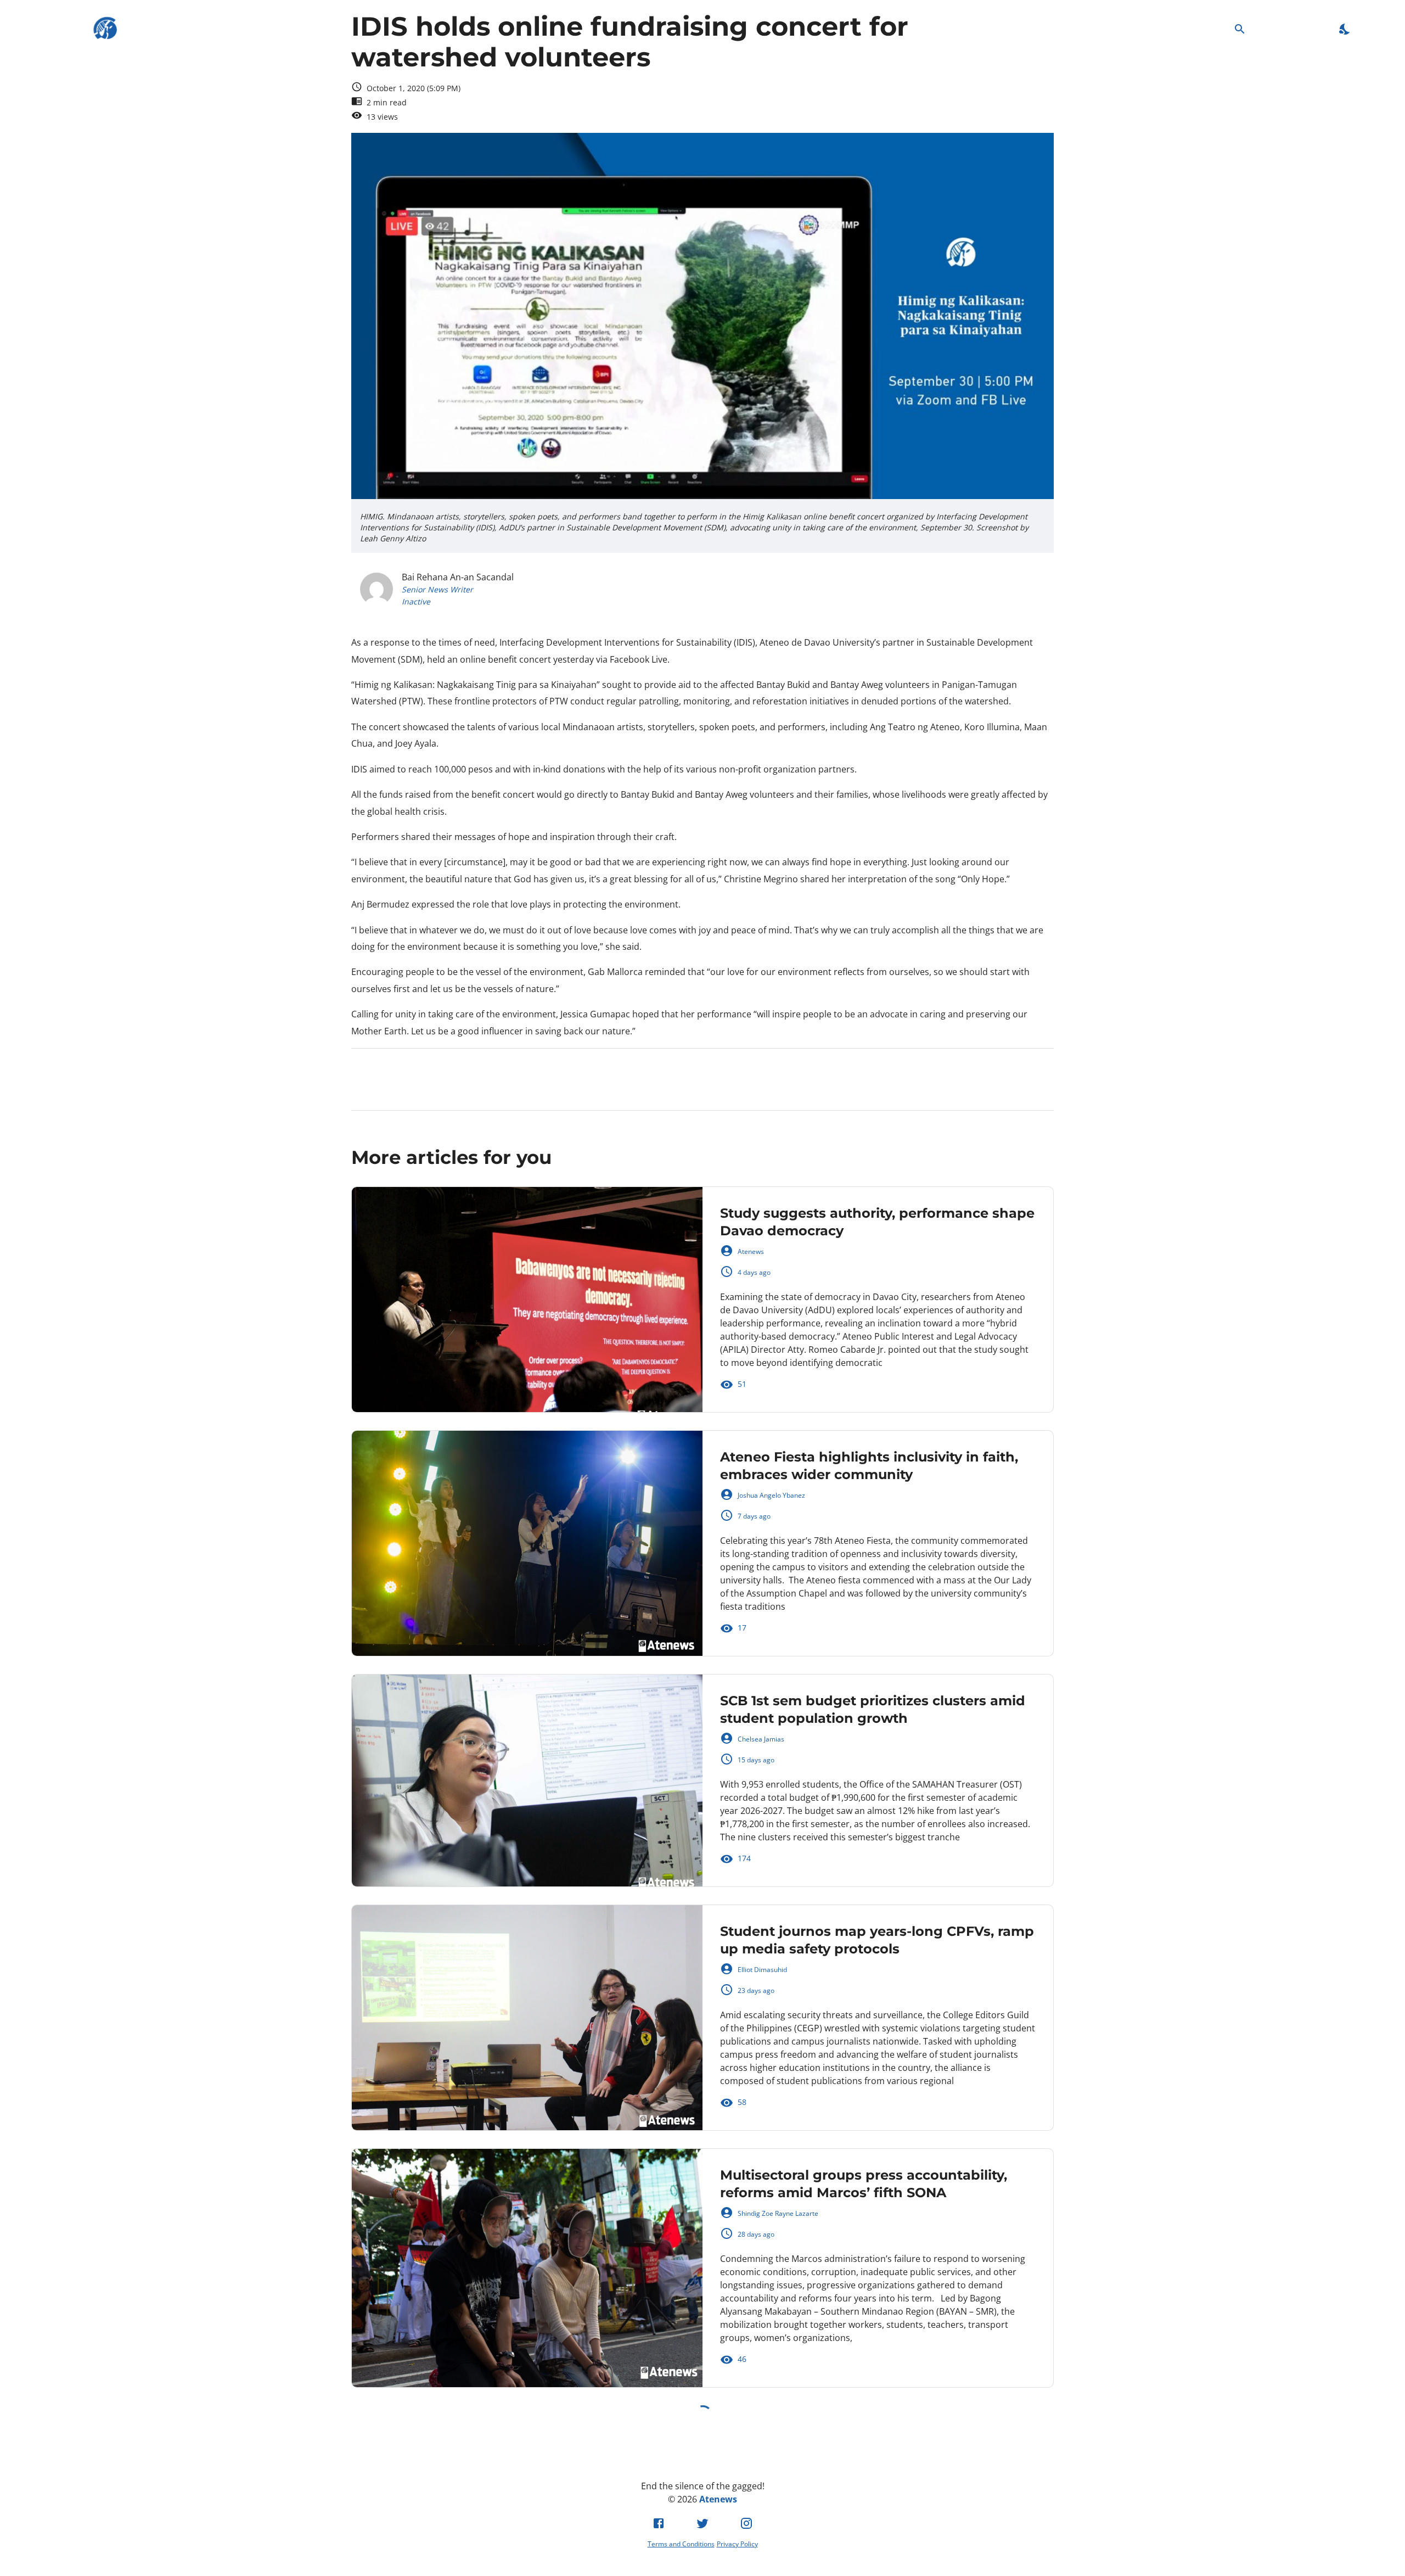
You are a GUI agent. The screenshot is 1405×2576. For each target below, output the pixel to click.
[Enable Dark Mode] (1345, 29)
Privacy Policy (737, 2544)
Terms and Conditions (681, 2544)
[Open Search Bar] (1240, 29)
